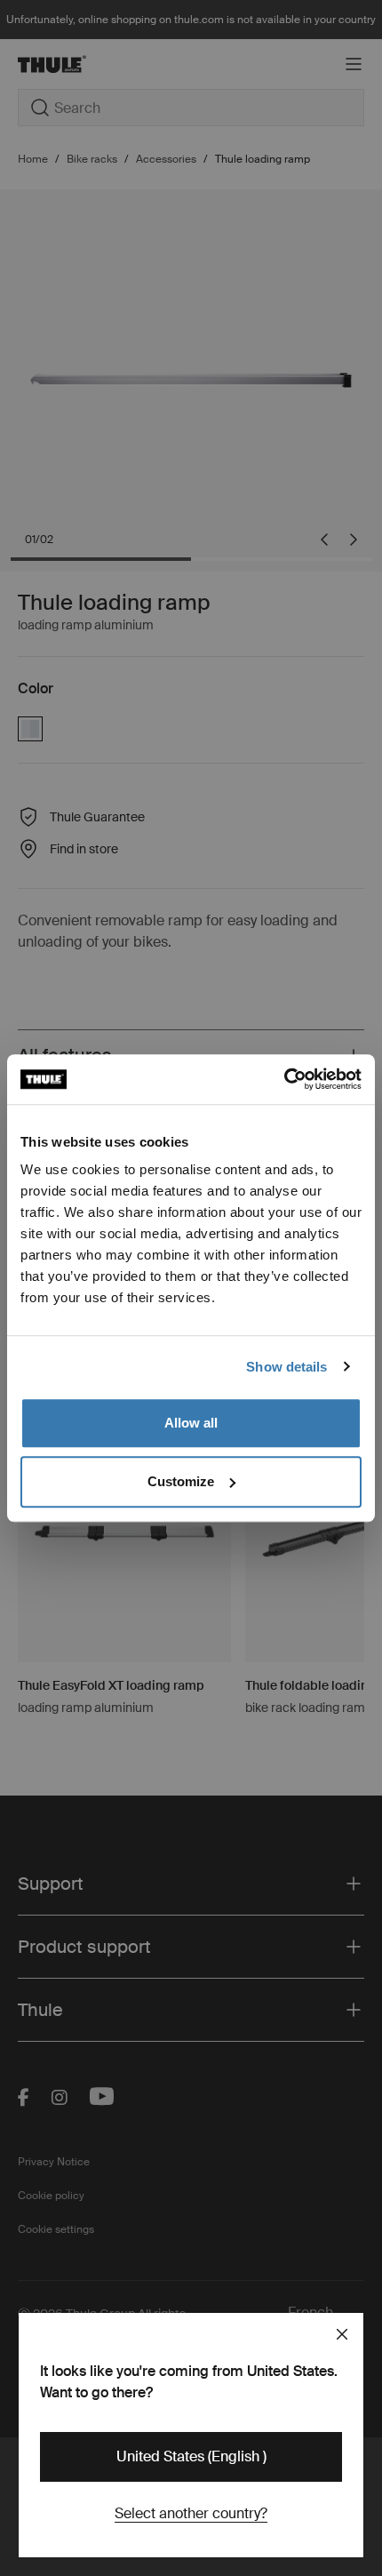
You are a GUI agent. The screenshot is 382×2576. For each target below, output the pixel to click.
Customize (181, 1481)
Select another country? (191, 2513)
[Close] (342, 2334)
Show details (286, 1367)
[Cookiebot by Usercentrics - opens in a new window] (284, 1079)
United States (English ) (191, 2456)
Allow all (191, 1423)
